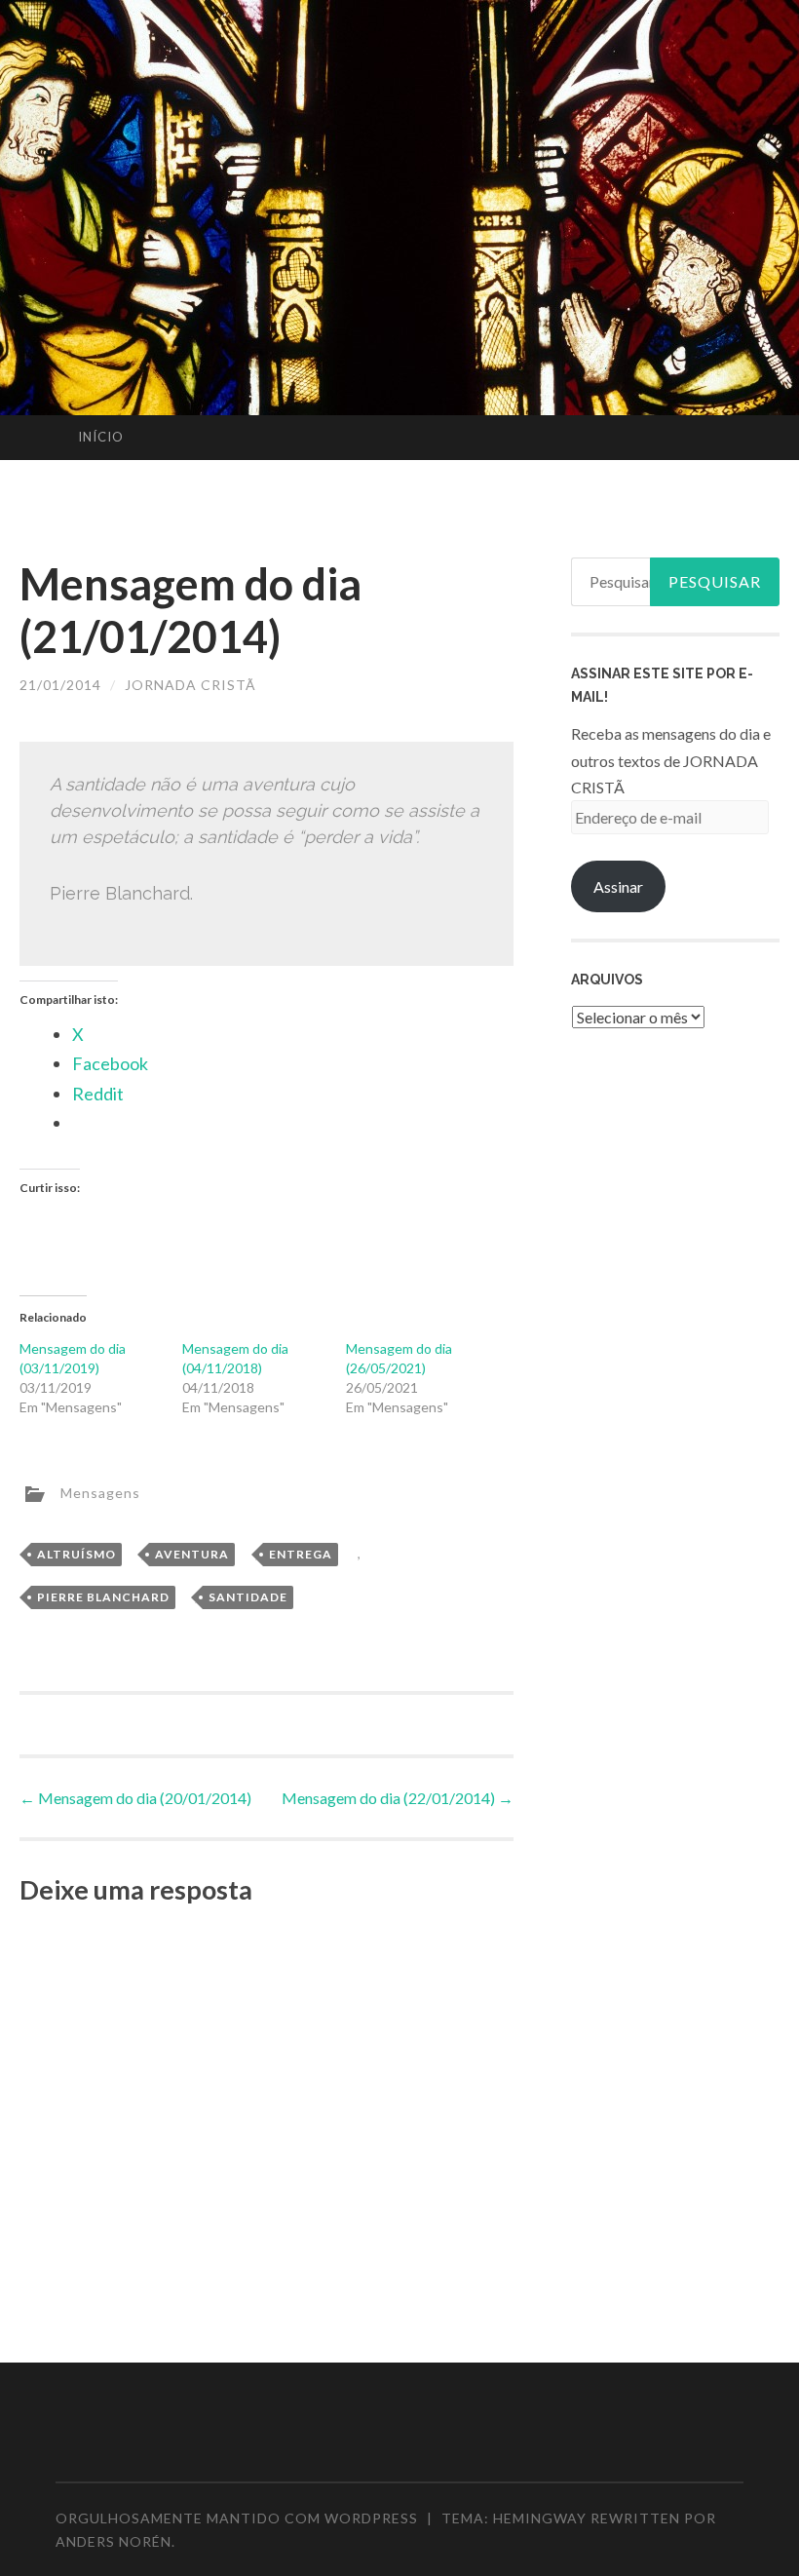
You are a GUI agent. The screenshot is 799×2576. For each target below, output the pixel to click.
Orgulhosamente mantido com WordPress (237, 2518)
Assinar (618, 886)
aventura (192, 1554)
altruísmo (76, 1554)
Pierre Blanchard (103, 1597)
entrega (301, 1554)
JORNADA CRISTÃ (190, 685)
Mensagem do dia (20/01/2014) (135, 1798)
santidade (248, 1597)
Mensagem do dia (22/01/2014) (398, 1798)
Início (101, 437)
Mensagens (100, 1492)
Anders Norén (114, 2541)
